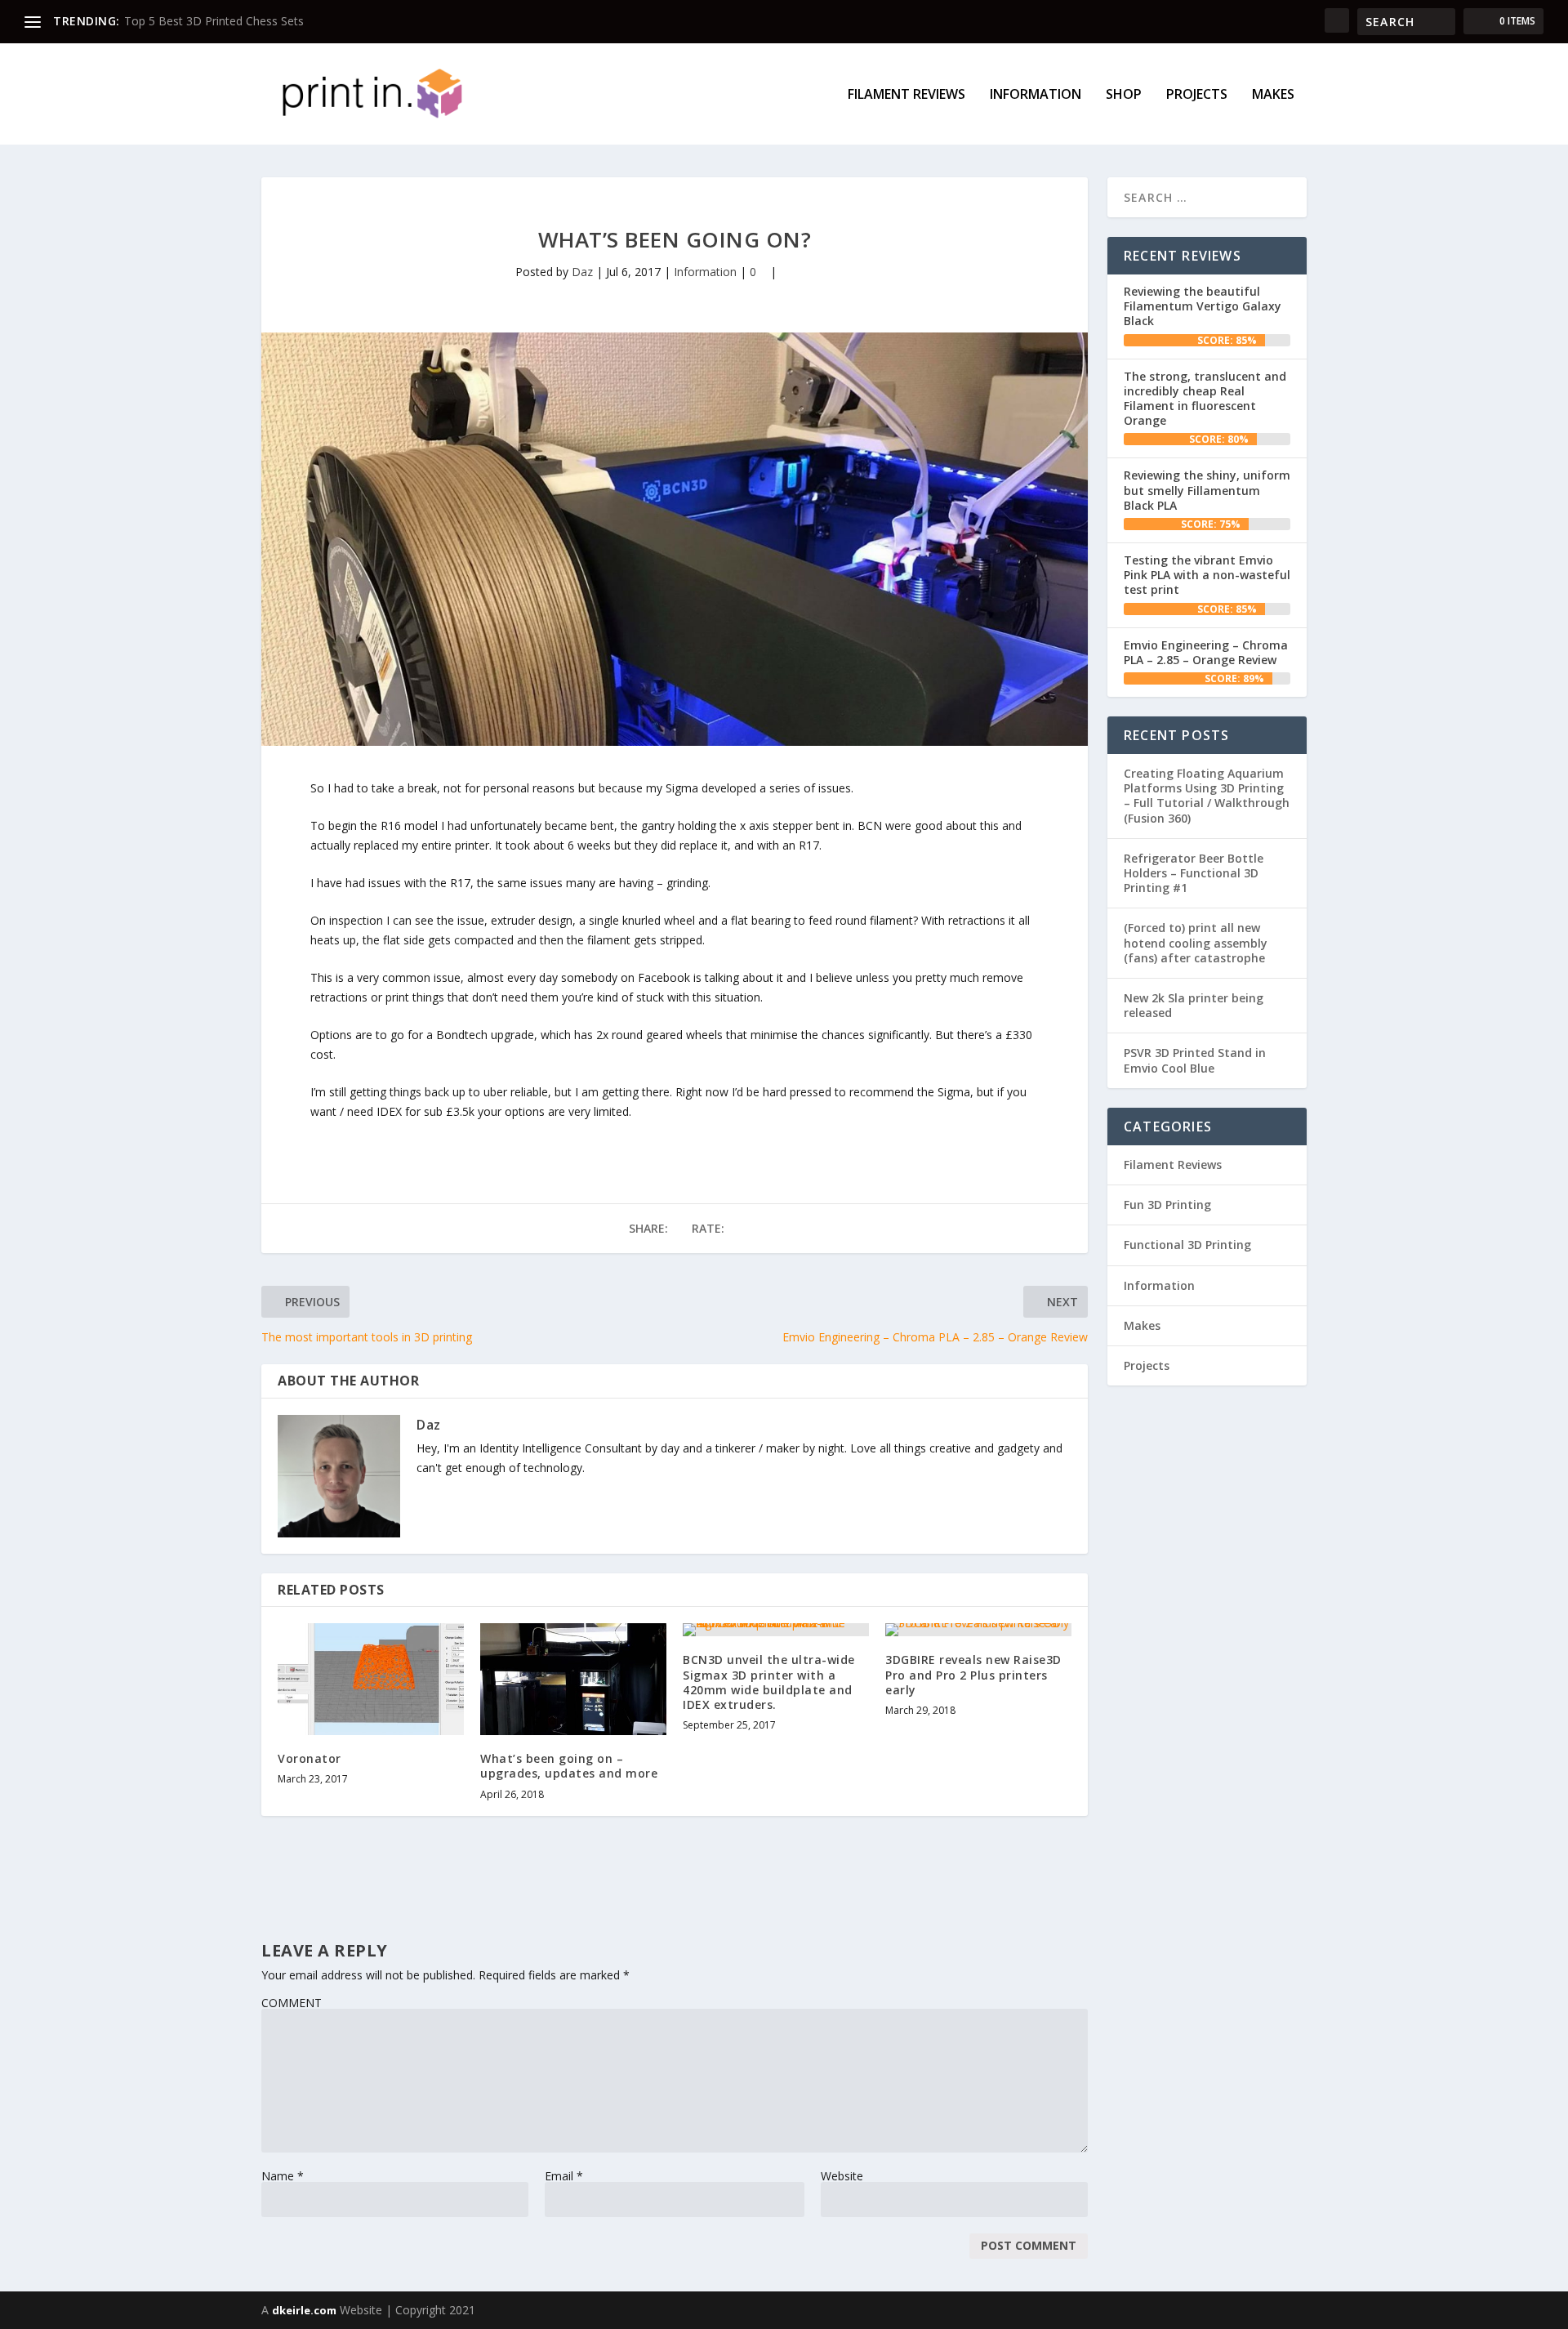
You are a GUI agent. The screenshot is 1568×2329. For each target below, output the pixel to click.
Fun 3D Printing (1167, 1205)
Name (283, 2176)
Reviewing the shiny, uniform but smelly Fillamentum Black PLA (1207, 490)
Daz (582, 272)
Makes (1273, 95)
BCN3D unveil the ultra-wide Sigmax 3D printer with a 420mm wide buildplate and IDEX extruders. (769, 1682)
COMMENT (292, 2003)
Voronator (310, 1758)
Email (564, 2176)
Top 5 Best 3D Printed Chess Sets (214, 21)
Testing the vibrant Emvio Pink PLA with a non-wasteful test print (1207, 575)
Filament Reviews (906, 95)
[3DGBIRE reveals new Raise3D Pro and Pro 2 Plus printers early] (978, 1630)
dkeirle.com (304, 2310)
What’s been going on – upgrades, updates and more (569, 1766)
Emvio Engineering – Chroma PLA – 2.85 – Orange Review (1206, 652)
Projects (1197, 95)
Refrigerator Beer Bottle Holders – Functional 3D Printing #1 (1194, 873)
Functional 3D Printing (1187, 1245)
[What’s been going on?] (675, 539)
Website (842, 2176)
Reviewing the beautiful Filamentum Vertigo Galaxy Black (1203, 306)
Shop (1124, 95)
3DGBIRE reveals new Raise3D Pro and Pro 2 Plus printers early (973, 1674)
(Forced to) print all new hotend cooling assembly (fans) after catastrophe (1196, 942)
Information (1036, 95)
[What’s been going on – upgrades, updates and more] (573, 1679)
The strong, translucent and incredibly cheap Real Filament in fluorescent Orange (1205, 399)
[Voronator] (371, 1679)
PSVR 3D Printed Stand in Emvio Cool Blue (1195, 1060)
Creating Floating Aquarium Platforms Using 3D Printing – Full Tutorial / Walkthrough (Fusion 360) (1207, 796)
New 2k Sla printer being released (1194, 1005)
